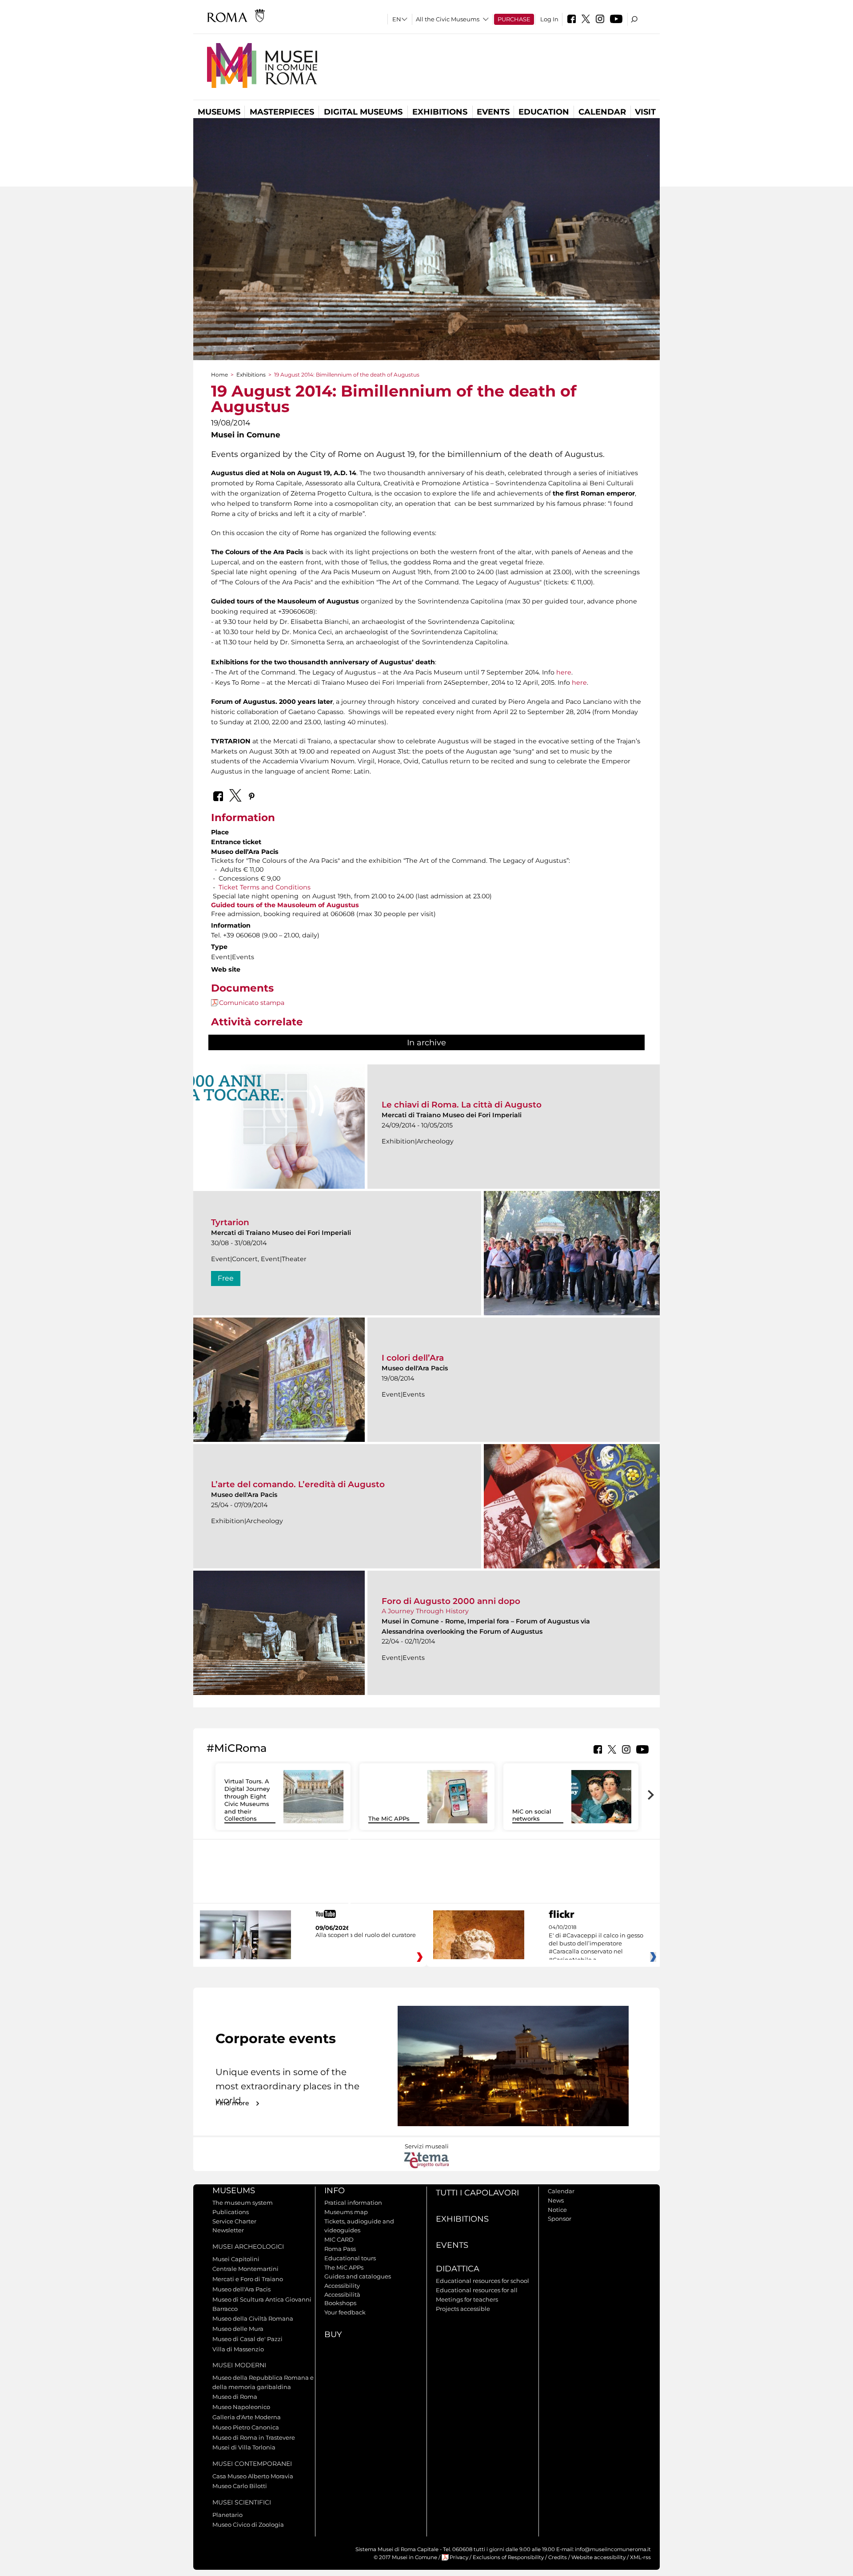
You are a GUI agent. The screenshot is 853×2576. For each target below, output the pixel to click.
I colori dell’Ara (413, 1358)
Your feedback (345, 2312)
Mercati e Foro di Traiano (248, 2279)
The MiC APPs (389, 1818)
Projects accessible (463, 2309)
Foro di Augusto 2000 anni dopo (451, 1601)
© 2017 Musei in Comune (405, 2557)
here (564, 672)
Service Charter (234, 2221)
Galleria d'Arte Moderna (247, 2417)
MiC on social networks (532, 1815)
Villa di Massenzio (238, 2349)
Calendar (602, 112)
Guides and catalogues (358, 2276)
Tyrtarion (230, 1222)
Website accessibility (598, 2557)
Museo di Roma (235, 2397)
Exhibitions (440, 112)
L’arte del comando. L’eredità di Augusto (298, 1484)
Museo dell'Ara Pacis (241, 2289)
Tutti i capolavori (477, 2193)
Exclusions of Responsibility (508, 2557)
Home (219, 375)
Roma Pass (340, 2249)
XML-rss (640, 2557)
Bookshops (340, 2303)
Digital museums (363, 112)
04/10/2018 (596, 1944)
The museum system (243, 2203)
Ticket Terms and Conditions (265, 887)
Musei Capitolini (236, 2259)
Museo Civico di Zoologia (248, 2524)
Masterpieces (282, 112)
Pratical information (353, 2203)
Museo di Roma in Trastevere (254, 2437)
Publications (231, 2212)
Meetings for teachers (467, 2299)
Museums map (346, 2212)
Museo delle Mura (238, 2329)
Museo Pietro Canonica (246, 2427)
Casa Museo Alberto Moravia (253, 2476)
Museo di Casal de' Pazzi (247, 2339)
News (556, 2200)
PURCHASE (514, 19)
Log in (549, 19)
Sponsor (560, 2219)
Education (544, 112)
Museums (219, 112)
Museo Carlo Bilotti (240, 2486)
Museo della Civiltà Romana (253, 2318)
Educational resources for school (482, 2281)
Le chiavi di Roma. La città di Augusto (462, 1105)
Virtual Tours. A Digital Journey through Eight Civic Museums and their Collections (247, 1800)
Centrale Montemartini (245, 2269)
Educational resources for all (477, 2290)
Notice (557, 2210)
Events (493, 112)
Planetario (227, 2515)
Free (226, 1278)
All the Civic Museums (448, 19)
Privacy (459, 2557)
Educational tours (350, 2258)
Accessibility (342, 2286)
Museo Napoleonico (241, 2407)
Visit (645, 112)
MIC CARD (339, 2239)
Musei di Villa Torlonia (244, 2447)
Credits (558, 2557)
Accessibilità (342, 2294)
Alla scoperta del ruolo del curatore (366, 1935)
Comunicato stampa (252, 1003)
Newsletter (228, 2230)
